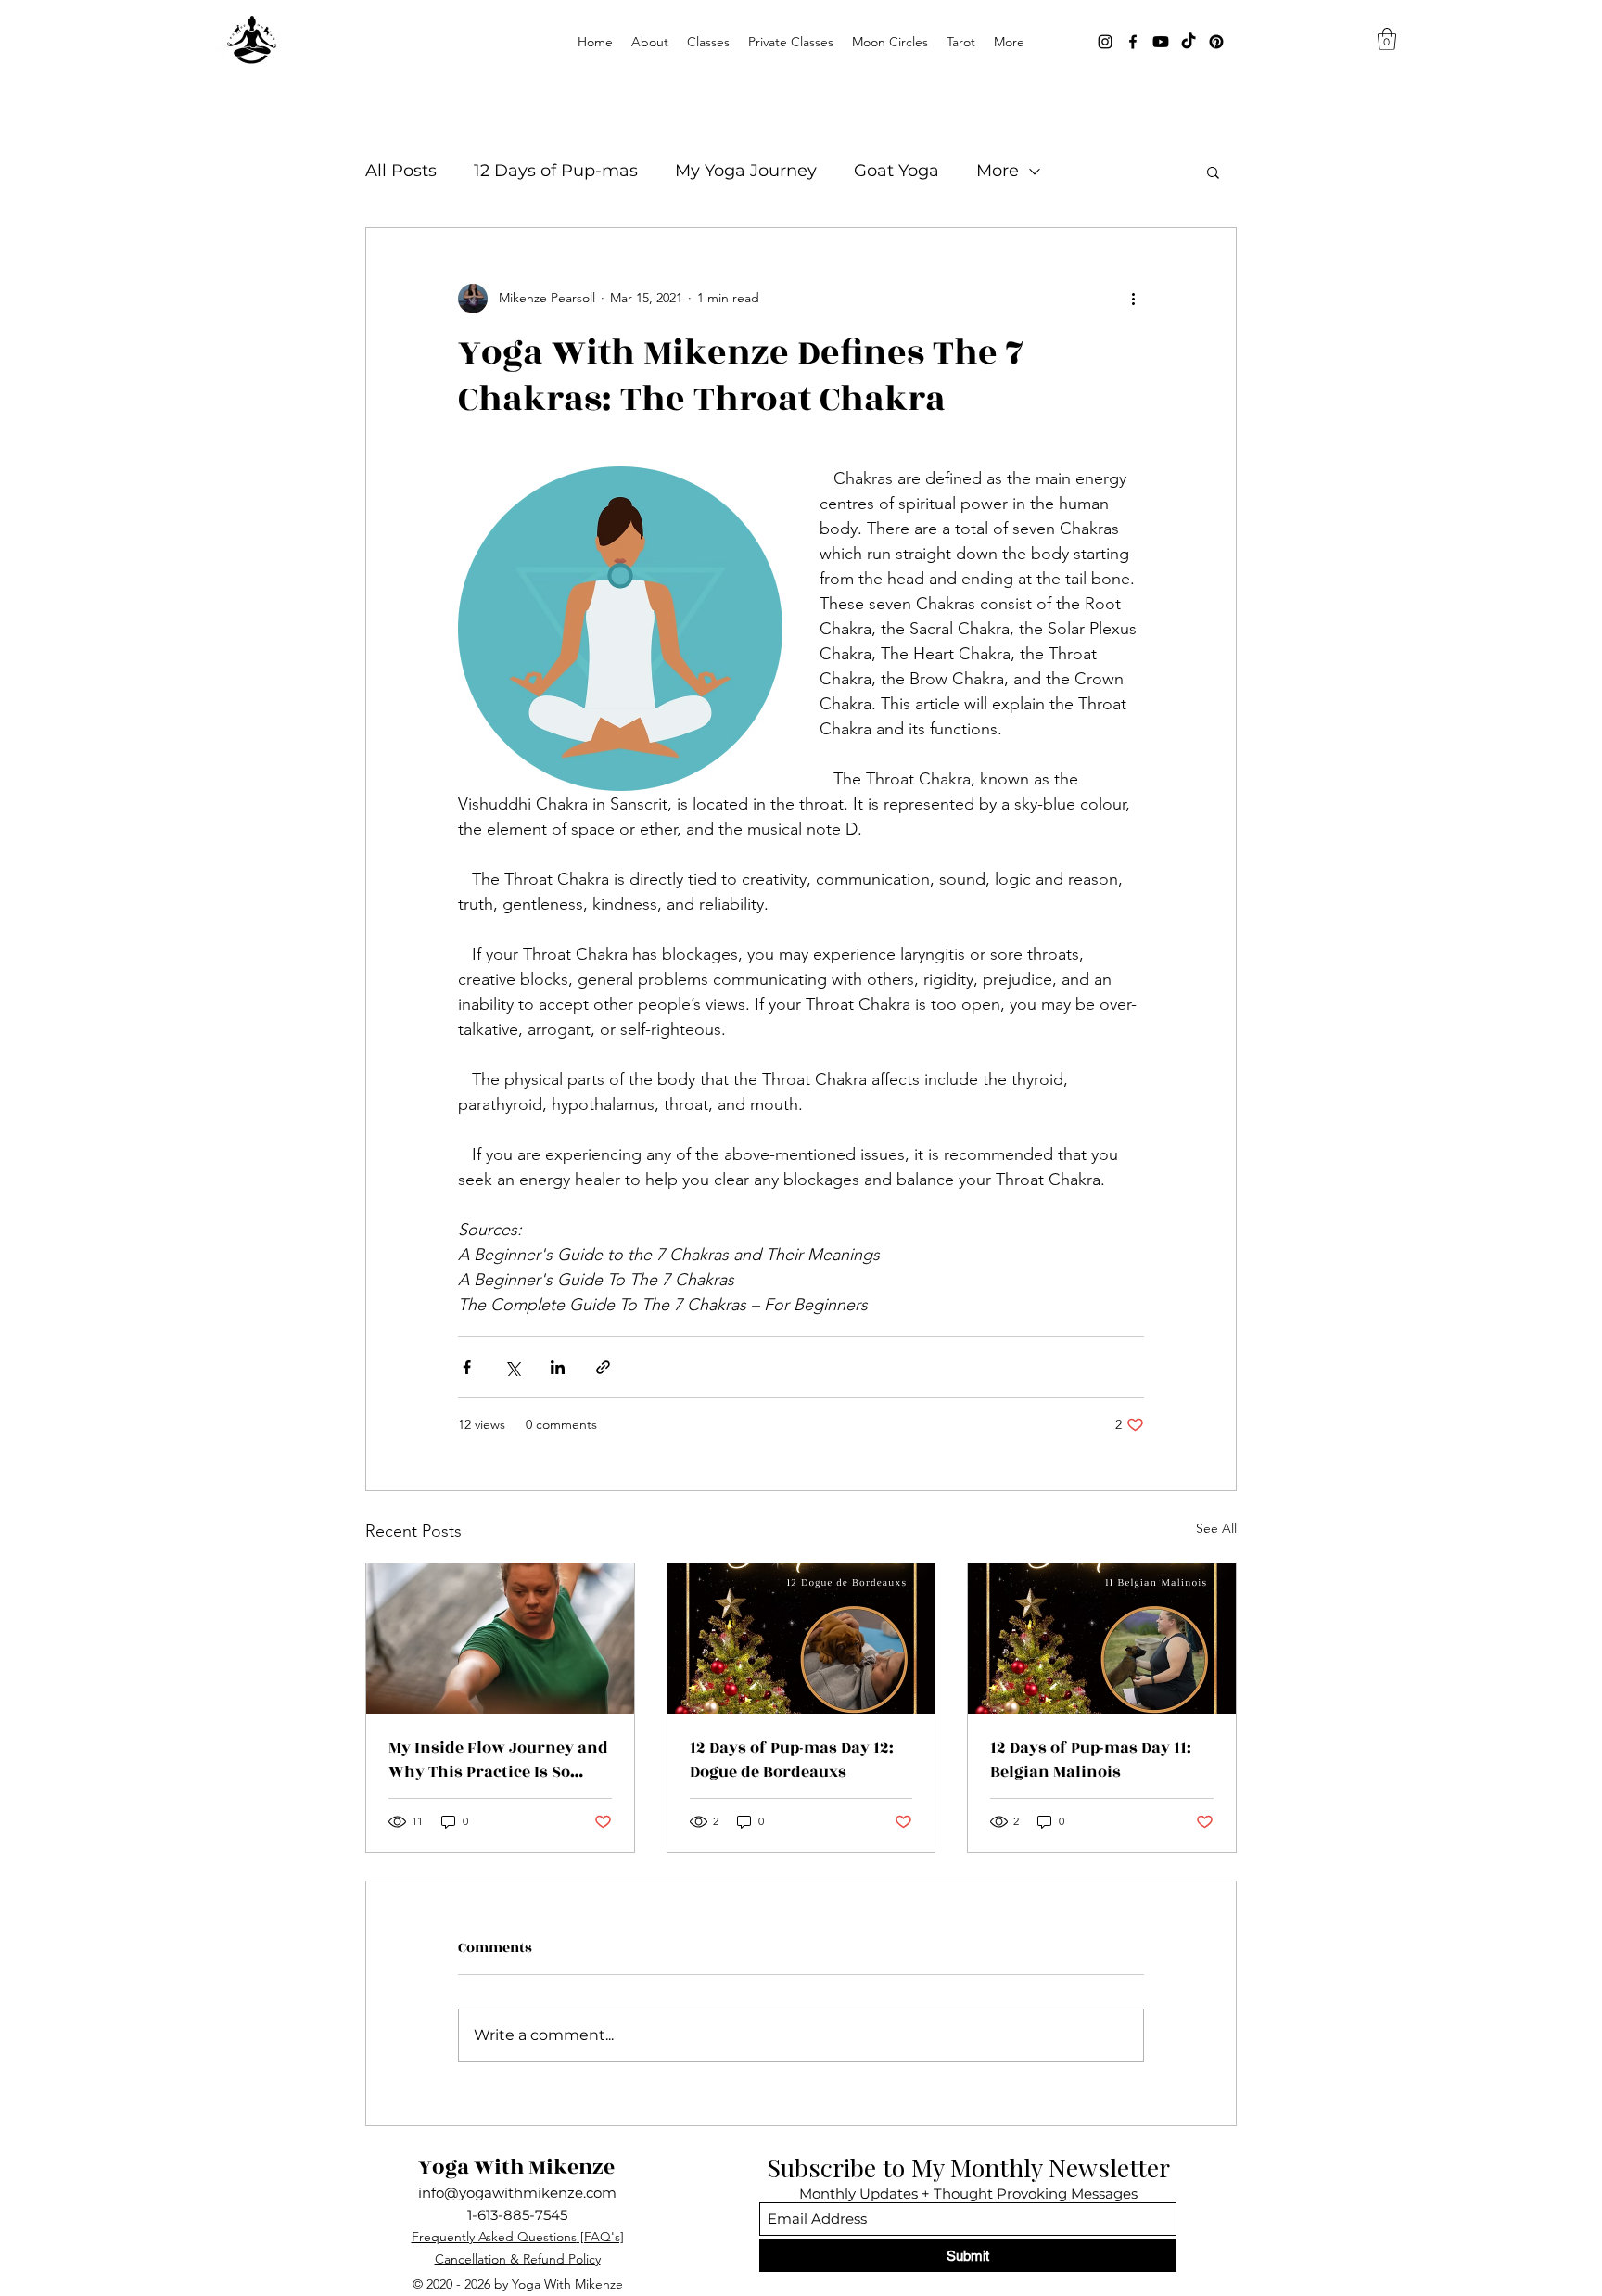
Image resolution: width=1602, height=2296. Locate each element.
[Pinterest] (1216, 42)
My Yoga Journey (746, 171)
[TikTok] (1189, 42)
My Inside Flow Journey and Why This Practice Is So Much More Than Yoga (498, 1760)
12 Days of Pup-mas (556, 171)
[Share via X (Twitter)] (512, 1367)
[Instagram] (1105, 42)
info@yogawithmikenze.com (517, 2193)
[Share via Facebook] (467, 1367)
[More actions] (1133, 299)
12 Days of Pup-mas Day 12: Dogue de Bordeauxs (792, 1760)
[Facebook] (1133, 42)
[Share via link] (603, 1367)
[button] (708, 42)
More (998, 171)
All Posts (401, 171)
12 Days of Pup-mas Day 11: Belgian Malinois (1091, 1760)
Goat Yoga (896, 171)
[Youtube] (1161, 42)
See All (1216, 1528)
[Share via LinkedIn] (558, 1367)
